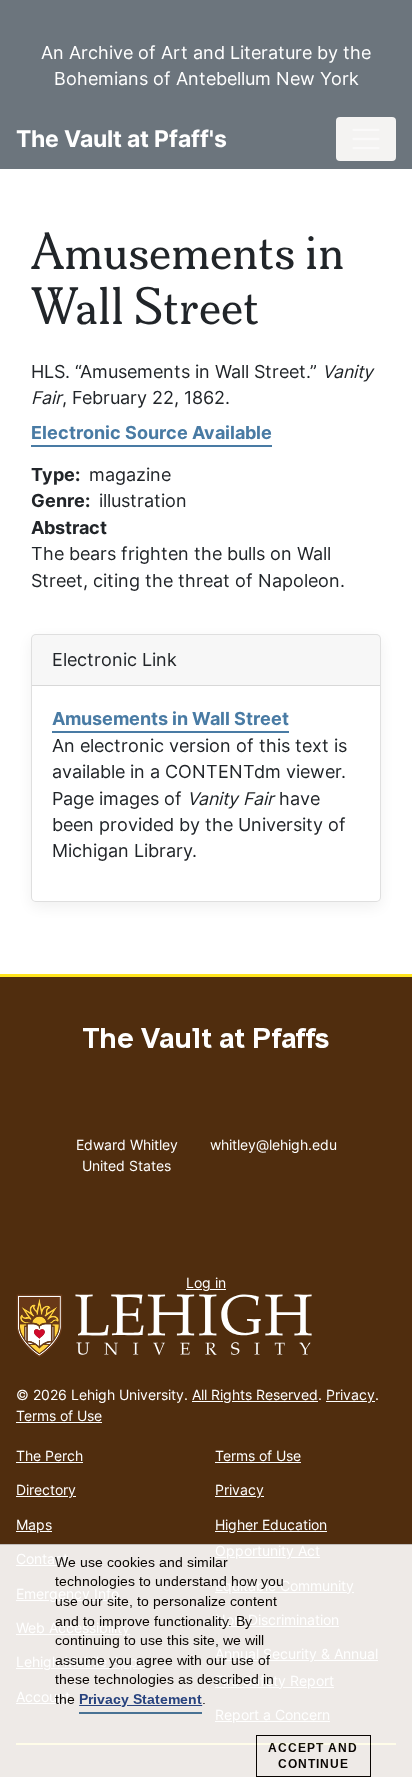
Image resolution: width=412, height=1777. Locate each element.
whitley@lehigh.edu (273, 1140)
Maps (34, 1524)
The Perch (49, 1455)
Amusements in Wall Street (170, 718)
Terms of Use (59, 1415)
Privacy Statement (140, 1699)
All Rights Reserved (255, 1394)
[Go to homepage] (206, 1326)
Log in (206, 1282)
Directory (46, 1489)
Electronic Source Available (151, 432)
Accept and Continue (313, 1756)
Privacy (350, 1394)
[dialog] (206, 1661)
